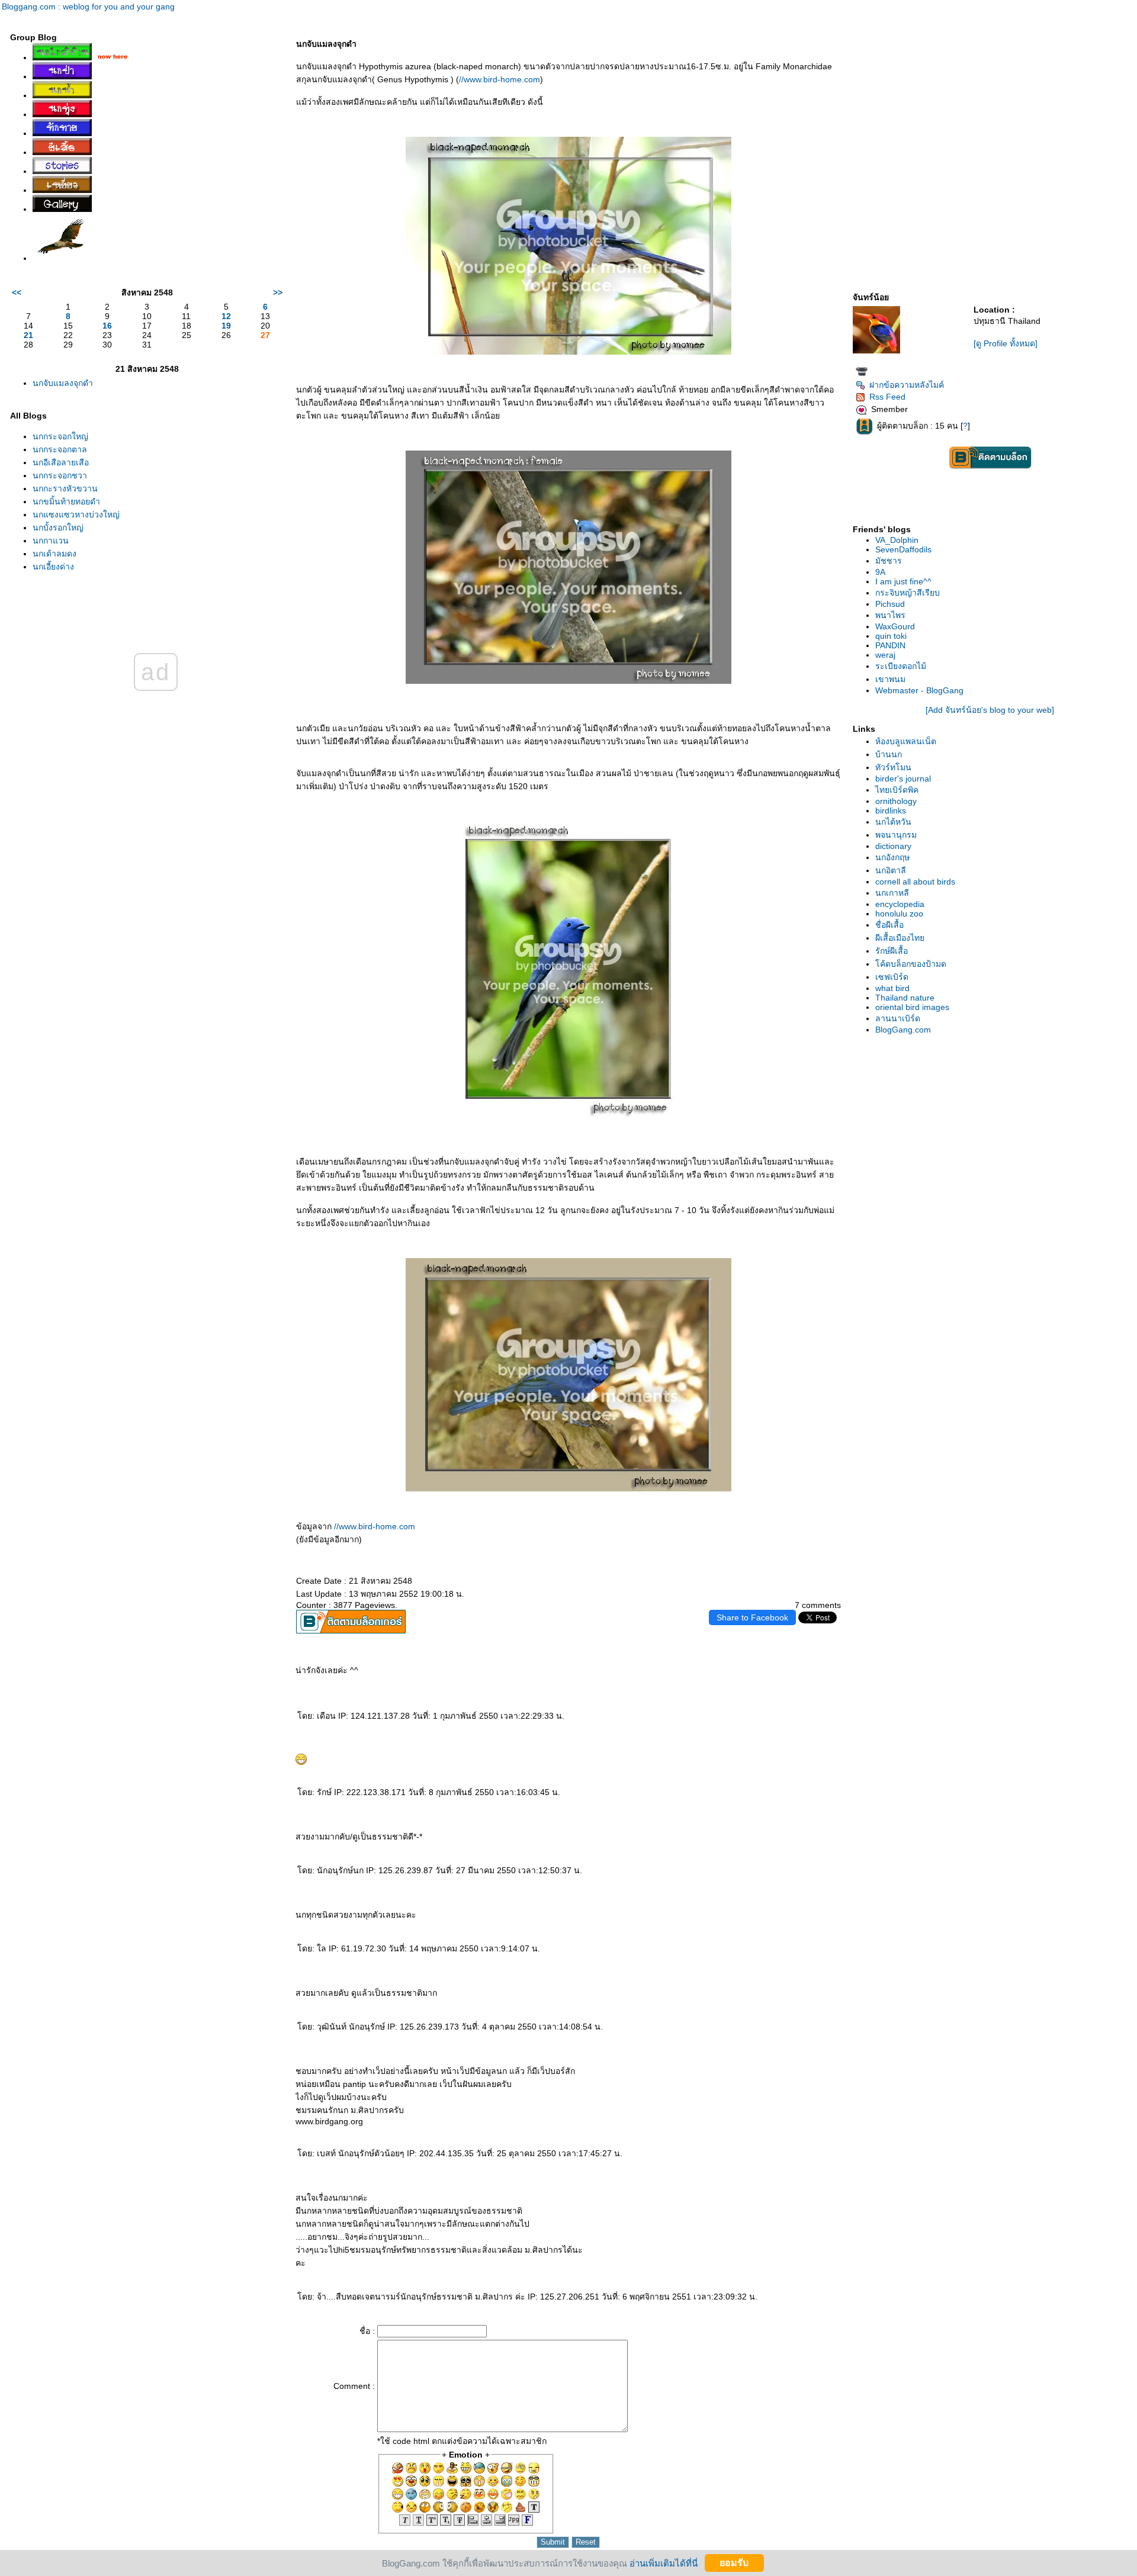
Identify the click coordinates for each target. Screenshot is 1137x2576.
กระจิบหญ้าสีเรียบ (908, 593)
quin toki (891, 636)
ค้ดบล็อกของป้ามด (911, 964)
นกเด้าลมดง (54, 554)
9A (880, 572)
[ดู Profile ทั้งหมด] (1006, 343)
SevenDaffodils (903, 549)
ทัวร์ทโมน (893, 767)
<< (17, 292)
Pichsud (890, 604)
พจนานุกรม (896, 835)
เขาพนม (890, 679)
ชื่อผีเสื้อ (889, 925)
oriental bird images (912, 1007)
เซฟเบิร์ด (892, 977)
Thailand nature (905, 998)
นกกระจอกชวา (60, 475)
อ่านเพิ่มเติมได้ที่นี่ (664, 2563)
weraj (885, 655)
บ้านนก (889, 754)
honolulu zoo (899, 914)
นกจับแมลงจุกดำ (63, 383)
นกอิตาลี (891, 870)
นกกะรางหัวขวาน (65, 488)
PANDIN (890, 645)
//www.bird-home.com (500, 79)
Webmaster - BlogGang (919, 690)
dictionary (893, 846)
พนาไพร (890, 615)
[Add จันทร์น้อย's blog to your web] (990, 710)
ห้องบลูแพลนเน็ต (906, 741)
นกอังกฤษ (892, 857)
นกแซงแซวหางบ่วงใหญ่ (76, 514)
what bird (892, 988)
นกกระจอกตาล (60, 449)
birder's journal (903, 779)
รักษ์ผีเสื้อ (892, 951)
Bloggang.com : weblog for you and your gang (88, 7)
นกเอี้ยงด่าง (53, 567)
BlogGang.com (903, 1030)
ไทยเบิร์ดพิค (897, 790)
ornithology (896, 801)
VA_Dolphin (897, 540)
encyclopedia (900, 904)
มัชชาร (889, 561)
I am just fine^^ (903, 581)
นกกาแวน (51, 541)
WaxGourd (895, 626)
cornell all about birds (915, 882)
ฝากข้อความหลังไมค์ (907, 385)
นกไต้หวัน (893, 822)
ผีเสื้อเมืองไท (900, 938)
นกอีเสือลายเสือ (61, 462)
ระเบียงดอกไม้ (901, 666)
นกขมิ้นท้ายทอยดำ (66, 501)
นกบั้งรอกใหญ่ (58, 528)
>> (278, 292)
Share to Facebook (752, 1617)
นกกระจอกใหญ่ (60, 436)
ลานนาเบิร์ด (898, 1018)
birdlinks (891, 811)
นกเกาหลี (892, 893)
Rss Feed (887, 397)
